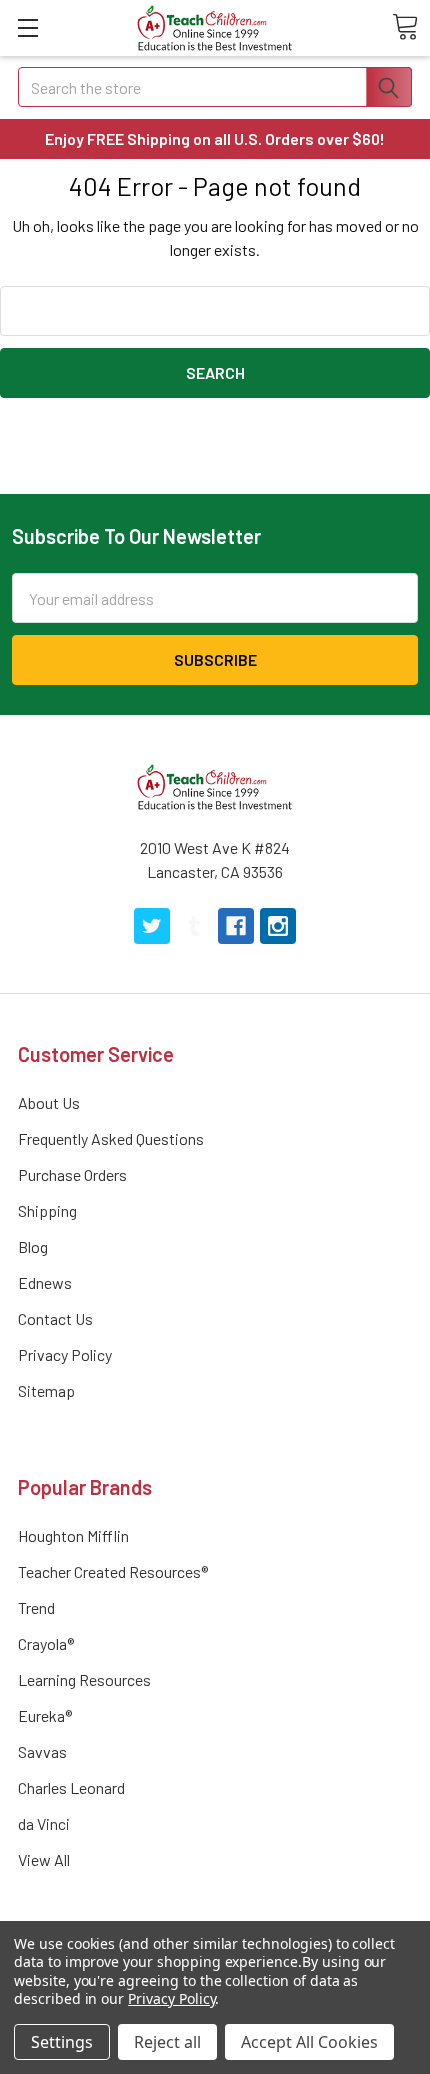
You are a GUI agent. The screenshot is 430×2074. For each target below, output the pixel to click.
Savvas (42, 1751)
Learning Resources (84, 1679)
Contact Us (55, 1318)
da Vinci (44, 1823)
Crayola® (46, 1643)
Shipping (47, 1210)
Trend (36, 1607)
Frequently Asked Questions (111, 1138)
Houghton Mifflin (73, 1535)
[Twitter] (152, 926)
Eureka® (45, 1715)
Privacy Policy (65, 1354)
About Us (49, 1102)
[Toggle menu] (27, 27)
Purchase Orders (72, 1174)
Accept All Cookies (309, 2042)
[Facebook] (236, 926)
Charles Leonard (71, 1787)
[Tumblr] (194, 926)
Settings (62, 2042)
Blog (33, 1246)
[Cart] (405, 27)
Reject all (167, 2042)
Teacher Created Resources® (113, 1571)
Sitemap (46, 1390)
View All (44, 1859)
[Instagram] (278, 926)
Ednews (45, 1282)
